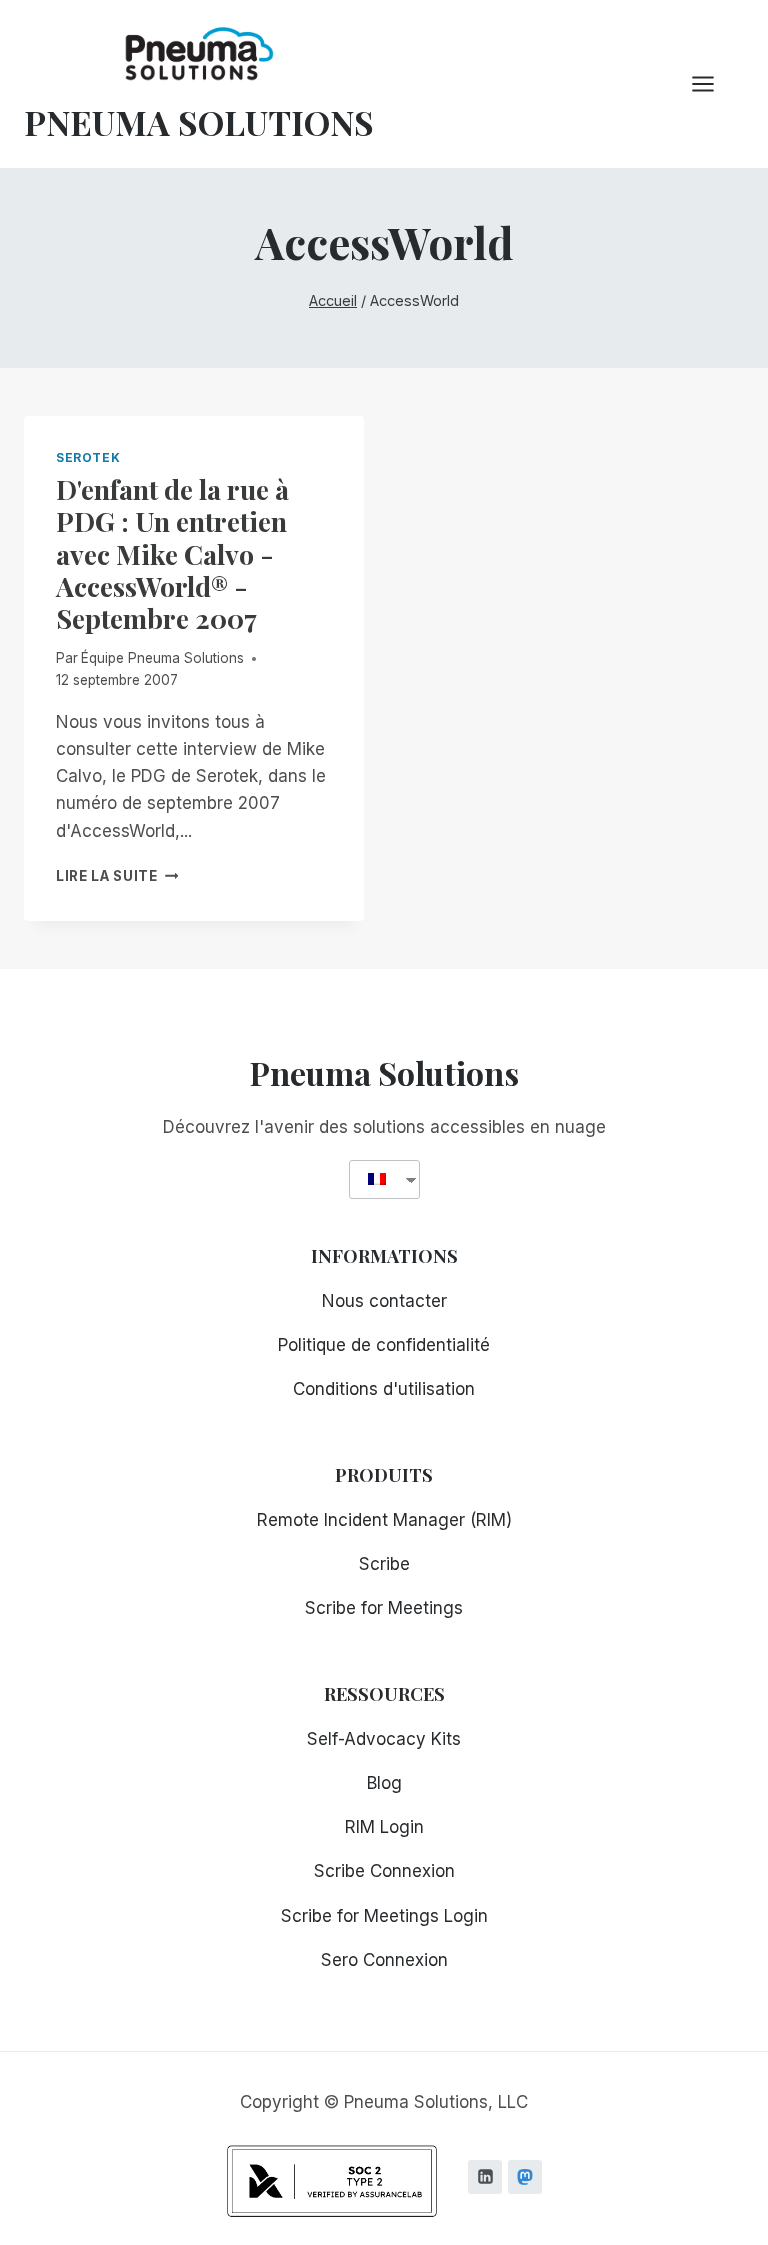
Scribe (384, 1564)
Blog (384, 1783)
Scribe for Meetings (384, 1608)
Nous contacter (384, 1301)
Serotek (88, 457)
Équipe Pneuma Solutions (162, 658)
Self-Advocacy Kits (384, 1739)
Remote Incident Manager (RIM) (384, 1520)
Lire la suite (117, 876)
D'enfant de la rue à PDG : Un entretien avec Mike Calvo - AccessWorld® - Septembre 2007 (172, 554)
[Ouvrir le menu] (713, 83)
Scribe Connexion (384, 1871)
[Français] (377, 1179)
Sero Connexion (384, 1960)
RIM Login (384, 1827)
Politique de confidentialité (384, 1345)
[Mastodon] (525, 2177)
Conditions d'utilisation (384, 1389)
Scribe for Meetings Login (384, 1916)
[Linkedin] (485, 2177)
